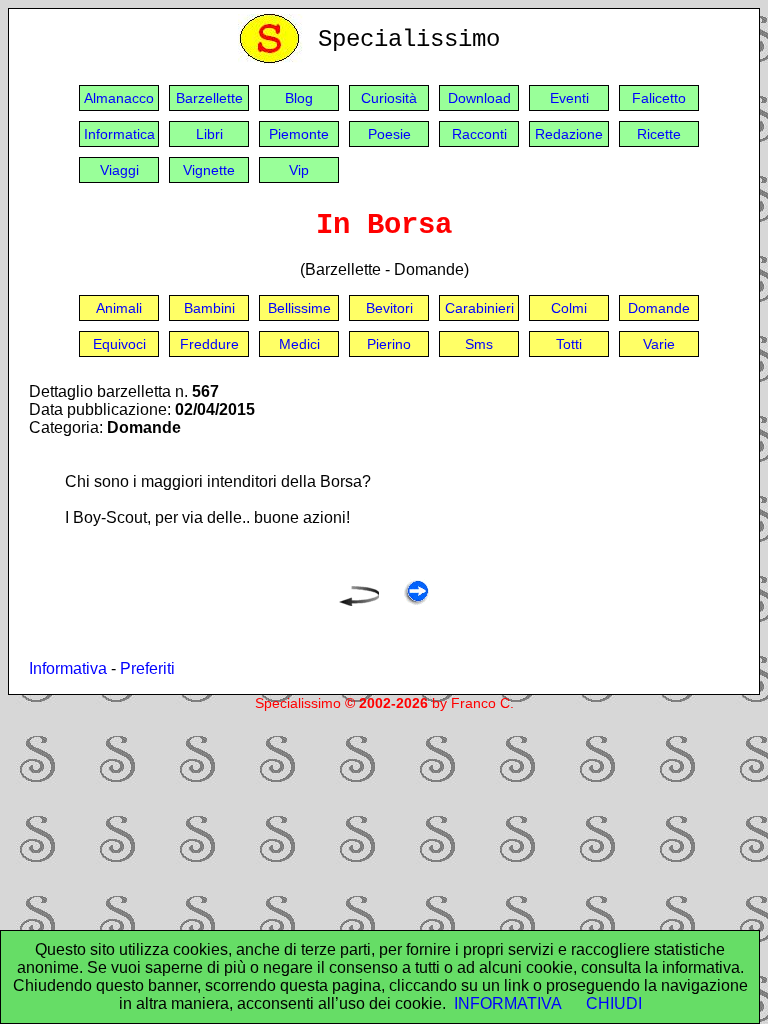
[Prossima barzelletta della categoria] (416, 600)
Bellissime (299, 308)
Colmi (569, 308)
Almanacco (119, 98)
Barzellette (209, 98)
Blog (299, 98)
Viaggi (119, 170)
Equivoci (119, 344)
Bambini (209, 308)
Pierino (389, 344)
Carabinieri (479, 308)
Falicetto (659, 98)
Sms (479, 344)
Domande (659, 308)
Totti (569, 344)
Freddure (209, 344)
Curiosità (389, 98)
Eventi (569, 98)
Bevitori (389, 308)
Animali (119, 308)
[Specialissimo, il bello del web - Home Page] (273, 58)
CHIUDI (614, 1003)
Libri (209, 134)
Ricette (659, 134)
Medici (299, 344)
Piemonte (299, 134)
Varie (659, 344)
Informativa (68, 668)
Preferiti (147, 668)
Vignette (209, 170)
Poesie (389, 134)
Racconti (479, 134)
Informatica (119, 134)
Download (479, 98)
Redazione (569, 134)
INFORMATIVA (508, 1003)
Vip (299, 170)
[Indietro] (359, 600)
